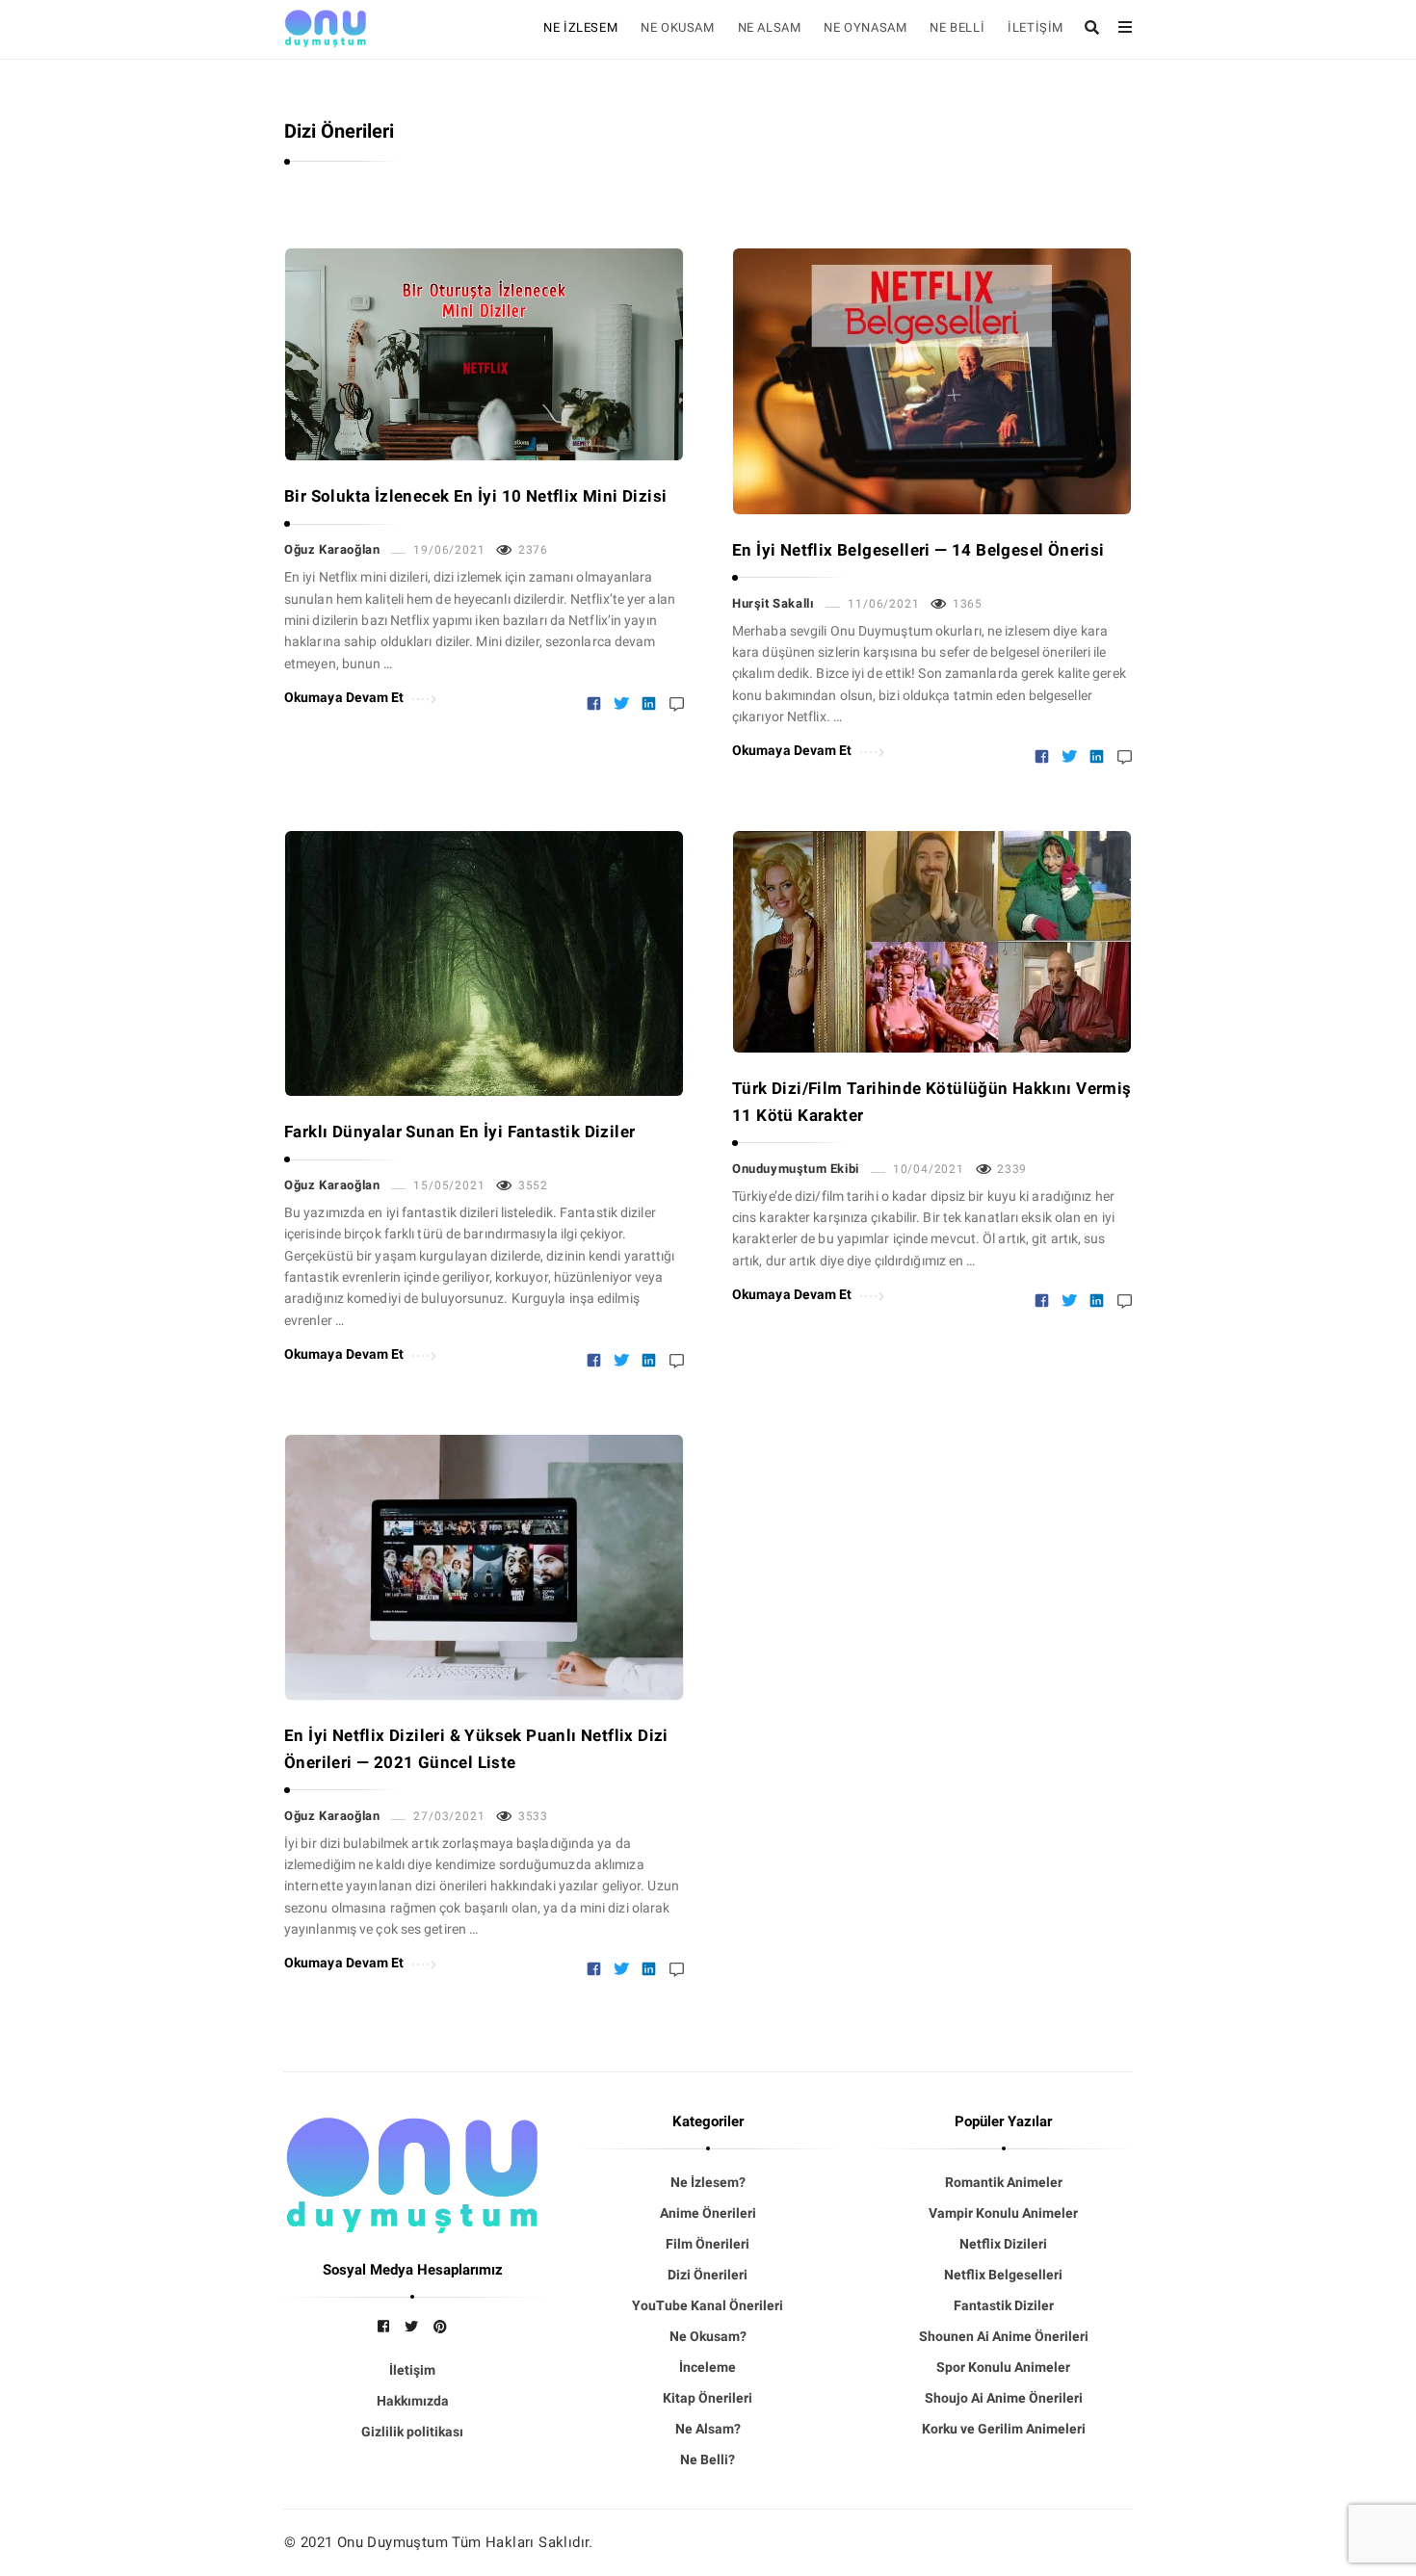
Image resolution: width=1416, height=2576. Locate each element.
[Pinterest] (440, 2327)
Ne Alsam (770, 27)
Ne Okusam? (708, 2336)
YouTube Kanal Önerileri (708, 2305)
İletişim (1036, 27)
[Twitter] (411, 2327)
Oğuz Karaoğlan (332, 549)
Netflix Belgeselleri (1003, 2275)
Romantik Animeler (1004, 2182)
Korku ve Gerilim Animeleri (1004, 2429)
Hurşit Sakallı (773, 603)
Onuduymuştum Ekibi (796, 1169)
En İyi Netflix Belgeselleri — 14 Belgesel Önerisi (918, 550)
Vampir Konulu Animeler (1003, 2213)
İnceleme (708, 2367)
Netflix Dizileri (1003, 2244)
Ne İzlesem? (708, 2182)
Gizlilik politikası (412, 2432)
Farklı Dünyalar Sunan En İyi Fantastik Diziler (459, 1132)
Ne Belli (957, 27)
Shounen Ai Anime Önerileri (1004, 2336)
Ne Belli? (708, 2459)
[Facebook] (383, 2327)
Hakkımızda (413, 2401)
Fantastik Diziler (1004, 2305)
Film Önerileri (708, 2244)
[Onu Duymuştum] (326, 26)
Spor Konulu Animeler (1003, 2367)
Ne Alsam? (708, 2429)
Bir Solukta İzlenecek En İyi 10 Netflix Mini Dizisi (475, 496)
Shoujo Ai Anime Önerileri (1004, 2398)
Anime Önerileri (708, 2213)
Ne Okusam (677, 27)
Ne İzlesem (580, 27)
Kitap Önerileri (708, 2398)
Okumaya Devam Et (344, 697)
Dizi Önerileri (708, 2275)
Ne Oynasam (865, 27)
